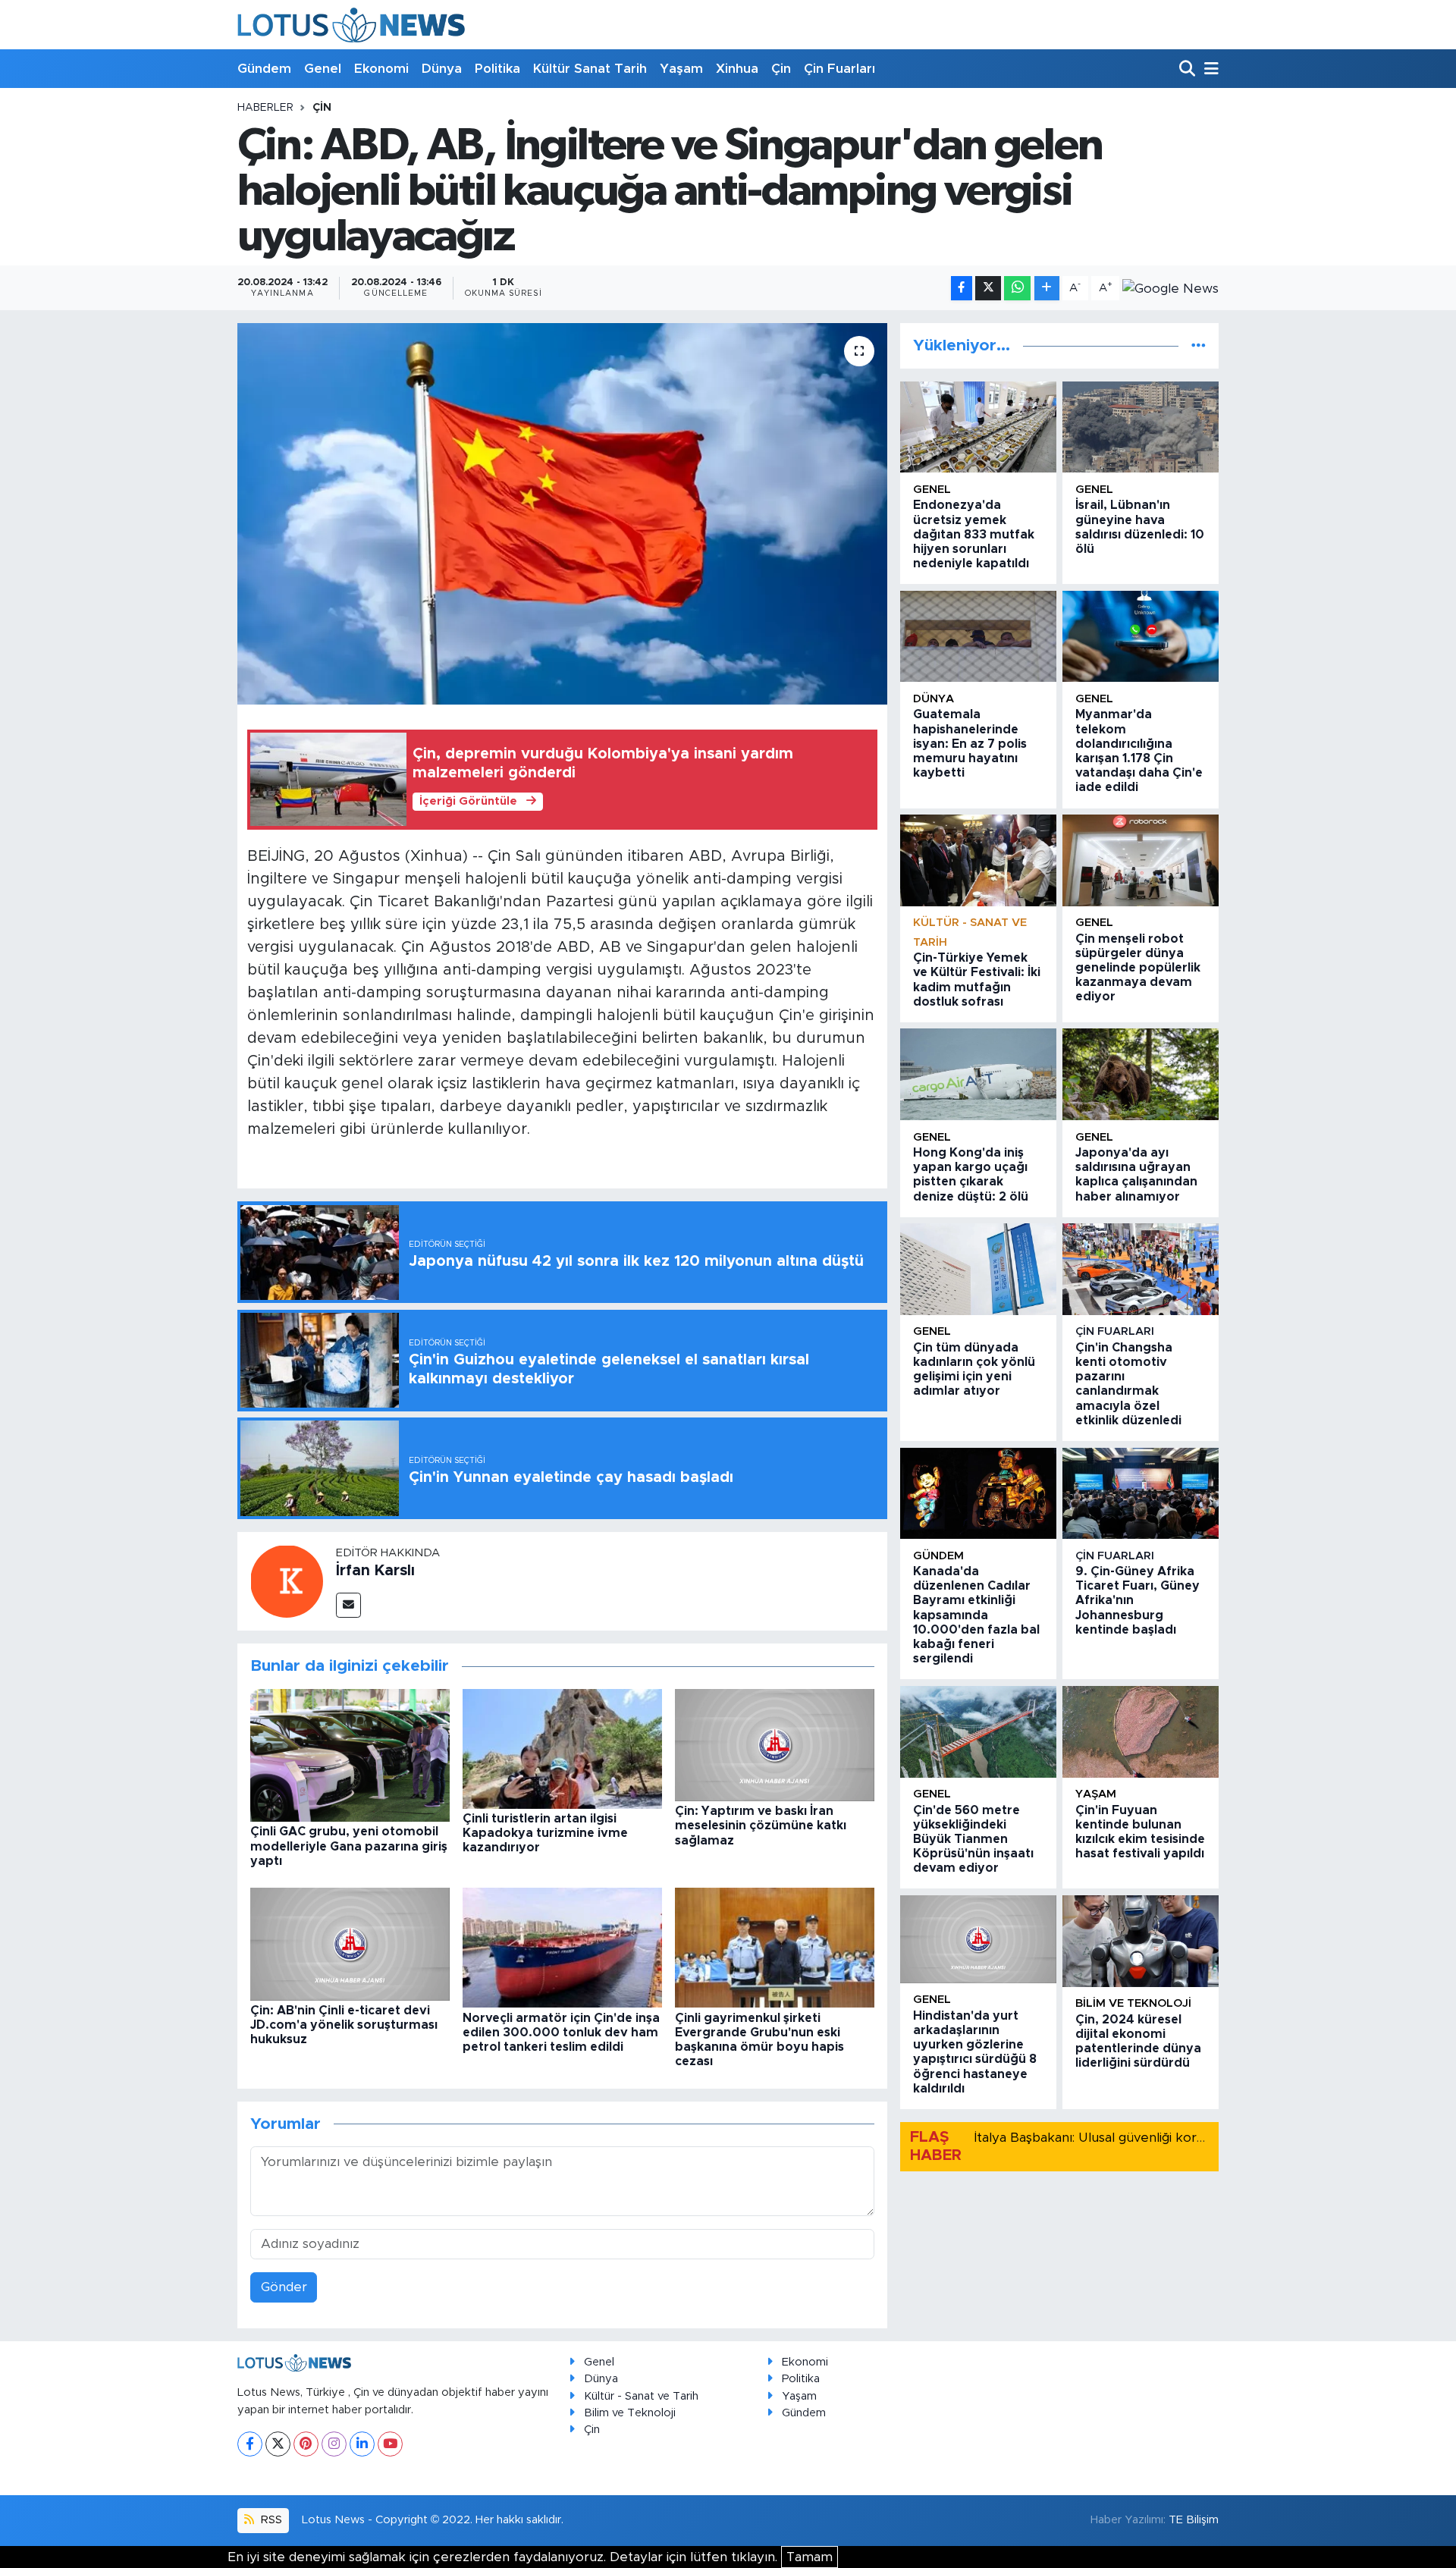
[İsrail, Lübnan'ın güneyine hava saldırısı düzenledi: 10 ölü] (1141, 427)
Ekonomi (381, 69)
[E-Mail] (348, 1605)
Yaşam (681, 69)
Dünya (442, 69)
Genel (323, 69)
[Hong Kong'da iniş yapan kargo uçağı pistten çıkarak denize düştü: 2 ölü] (978, 1074)
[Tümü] (1199, 345)
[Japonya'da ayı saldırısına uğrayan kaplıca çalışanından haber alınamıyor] (1141, 1074)
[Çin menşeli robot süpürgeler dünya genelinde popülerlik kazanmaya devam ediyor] (1141, 860)
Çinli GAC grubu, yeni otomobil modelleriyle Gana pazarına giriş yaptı (349, 1846)
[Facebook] (250, 2444)
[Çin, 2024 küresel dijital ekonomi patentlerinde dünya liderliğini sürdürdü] (1141, 1941)
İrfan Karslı (375, 1571)
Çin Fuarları (839, 69)
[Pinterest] (306, 2444)
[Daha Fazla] (1047, 289)
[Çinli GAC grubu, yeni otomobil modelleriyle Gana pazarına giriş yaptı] (350, 1755)
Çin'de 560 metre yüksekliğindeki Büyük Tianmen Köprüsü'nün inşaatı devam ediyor (973, 1840)
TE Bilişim (1194, 2520)
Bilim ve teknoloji (1133, 2003)
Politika (497, 69)
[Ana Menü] (1209, 69)
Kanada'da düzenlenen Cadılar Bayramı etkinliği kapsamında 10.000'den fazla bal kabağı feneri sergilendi (976, 1615)
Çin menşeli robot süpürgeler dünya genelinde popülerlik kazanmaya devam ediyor (1138, 968)
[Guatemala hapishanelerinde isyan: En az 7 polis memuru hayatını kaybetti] (978, 637)
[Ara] (1189, 69)
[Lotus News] (351, 25)
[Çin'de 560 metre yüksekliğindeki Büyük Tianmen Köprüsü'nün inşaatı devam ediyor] (978, 1732)
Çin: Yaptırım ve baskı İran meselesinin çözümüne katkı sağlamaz (761, 1826)
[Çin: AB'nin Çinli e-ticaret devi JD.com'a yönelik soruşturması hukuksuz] (350, 1943)
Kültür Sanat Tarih (590, 69)
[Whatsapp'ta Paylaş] (1017, 289)
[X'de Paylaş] (988, 289)
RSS (270, 2520)
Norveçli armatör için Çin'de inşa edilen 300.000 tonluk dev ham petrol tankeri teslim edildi (561, 2033)
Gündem (264, 69)
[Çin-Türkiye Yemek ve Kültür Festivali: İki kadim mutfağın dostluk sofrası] (978, 860)
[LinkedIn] (362, 2444)
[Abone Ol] (1170, 288)
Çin (781, 69)
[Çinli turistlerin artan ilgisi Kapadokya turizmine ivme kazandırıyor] (562, 1748)
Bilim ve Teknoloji (630, 2413)
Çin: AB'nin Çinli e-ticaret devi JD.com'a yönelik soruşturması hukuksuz (344, 2025)
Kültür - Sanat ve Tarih (641, 2396)
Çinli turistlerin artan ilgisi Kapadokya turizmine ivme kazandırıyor (545, 1833)
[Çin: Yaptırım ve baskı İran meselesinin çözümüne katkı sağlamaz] (775, 1744)
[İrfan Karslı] (287, 1580)
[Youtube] (390, 2444)
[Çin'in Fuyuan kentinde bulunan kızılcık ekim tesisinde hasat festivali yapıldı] (1141, 1732)
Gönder (284, 2287)
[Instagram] (334, 2444)
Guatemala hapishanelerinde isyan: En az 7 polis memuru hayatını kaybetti (970, 744)
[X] (278, 2444)
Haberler (265, 108)
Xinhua (737, 69)
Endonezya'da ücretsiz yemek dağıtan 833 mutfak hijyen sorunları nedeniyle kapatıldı (974, 534)
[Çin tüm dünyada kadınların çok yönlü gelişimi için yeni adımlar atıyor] (978, 1269)
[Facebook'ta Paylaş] (962, 289)
